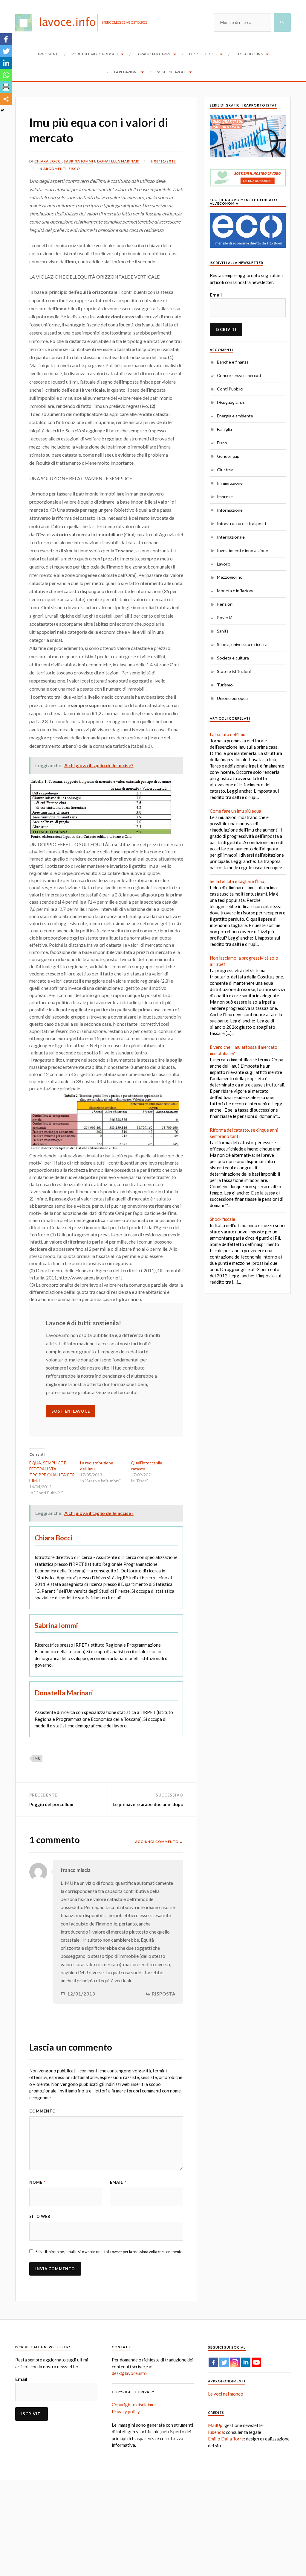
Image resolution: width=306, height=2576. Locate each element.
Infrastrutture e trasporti (241, 523)
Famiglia (224, 429)
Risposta (164, 1994)
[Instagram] (235, 2362)
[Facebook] (6, 39)
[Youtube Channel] (256, 2362)
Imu (37, 1758)
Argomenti (48, 54)
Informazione (230, 510)
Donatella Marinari (118, 161)
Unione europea (232, 698)
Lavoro (224, 564)
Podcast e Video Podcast (95, 54)
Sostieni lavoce (172, 72)
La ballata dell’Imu (228, 734)
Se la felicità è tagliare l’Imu (237, 881)
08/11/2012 (165, 161)
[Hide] (2, 110)
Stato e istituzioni (234, 671)
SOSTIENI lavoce (71, 1411)
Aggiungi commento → (159, 1842)
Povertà (225, 617)
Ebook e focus (203, 54)
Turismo (225, 685)
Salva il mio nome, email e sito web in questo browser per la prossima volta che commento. (109, 2252)
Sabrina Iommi (79, 161)
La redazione (126, 72)
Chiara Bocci (48, 161)
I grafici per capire (154, 54)
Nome (38, 2182)
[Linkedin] (6, 63)
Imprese (225, 497)
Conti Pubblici (230, 389)
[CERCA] (282, 22)
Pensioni (225, 604)
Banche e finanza (233, 362)
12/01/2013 (81, 1994)
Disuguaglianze (231, 402)
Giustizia (225, 470)
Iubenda (216, 2432)
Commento (44, 2111)
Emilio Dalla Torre (226, 2439)
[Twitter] (6, 51)
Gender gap (228, 456)
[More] (6, 99)
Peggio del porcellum (51, 1804)
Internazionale (231, 537)
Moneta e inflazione (236, 591)
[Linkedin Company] (246, 2362)
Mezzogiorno (230, 577)
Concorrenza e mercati (239, 375)
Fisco (74, 169)
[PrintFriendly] (6, 87)
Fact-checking (249, 54)
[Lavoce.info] (59, 22)
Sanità (223, 631)
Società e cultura (233, 658)
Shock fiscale (222, 1219)
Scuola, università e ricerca (242, 644)
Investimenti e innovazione (242, 550)
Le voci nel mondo (226, 2394)
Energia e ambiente (235, 416)
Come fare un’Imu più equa (235, 811)
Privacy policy (126, 2411)
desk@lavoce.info (129, 2373)
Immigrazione (230, 483)
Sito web (40, 2216)
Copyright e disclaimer (134, 2405)
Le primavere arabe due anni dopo (148, 1804)
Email (118, 2182)
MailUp (215, 2425)
